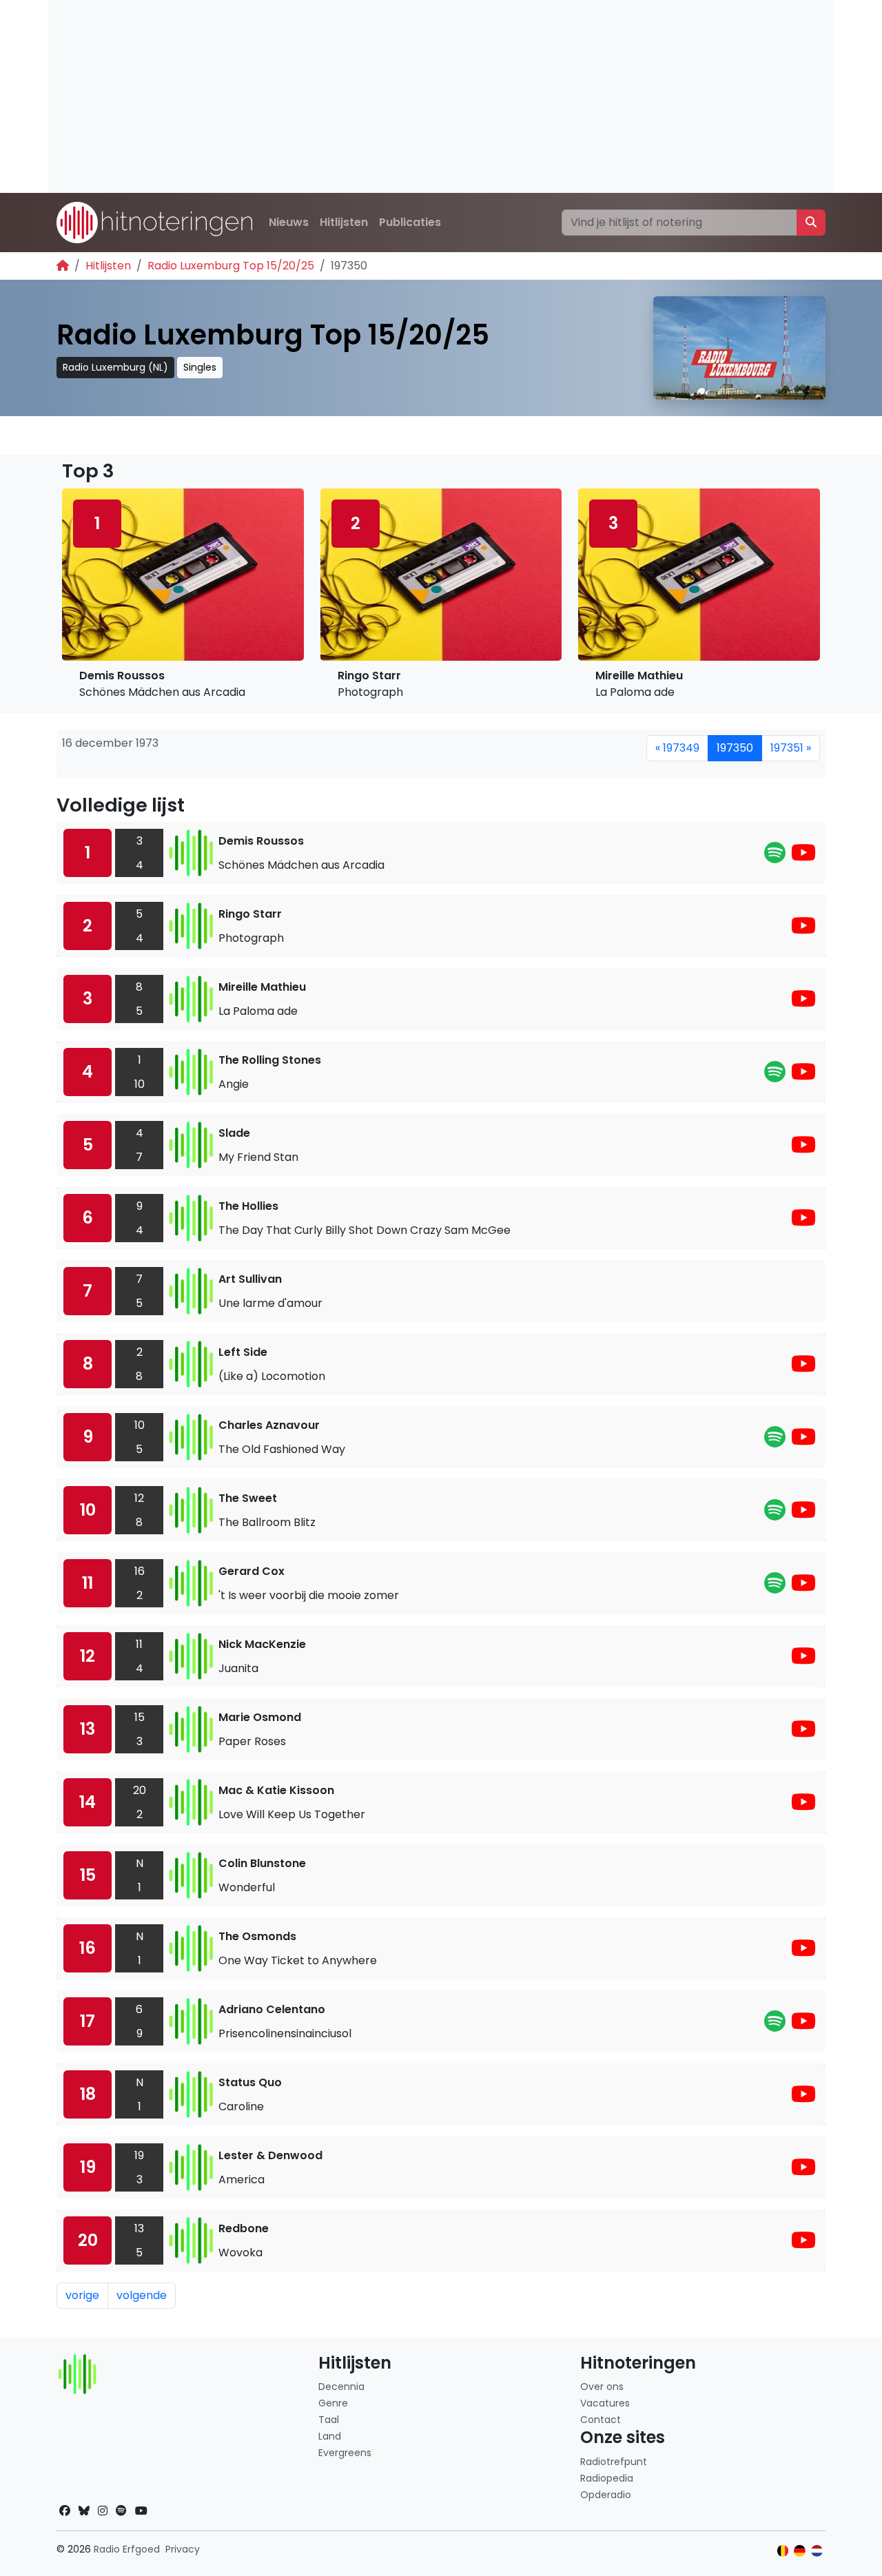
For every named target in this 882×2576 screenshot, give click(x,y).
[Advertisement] (441, 96)
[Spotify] (775, 857)
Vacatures (605, 2403)
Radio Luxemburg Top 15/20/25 (231, 266)
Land (330, 2436)
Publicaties (410, 222)
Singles (200, 367)
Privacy (183, 2549)
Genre (333, 2403)
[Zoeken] (811, 223)
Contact (601, 2420)
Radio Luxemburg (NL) (115, 367)
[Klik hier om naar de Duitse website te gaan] (800, 2551)
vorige (82, 2295)
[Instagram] (103, 2511)
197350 (735, 748)
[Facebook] (65, 2511)
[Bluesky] (84, 2511)
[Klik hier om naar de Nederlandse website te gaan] (817, 2551)
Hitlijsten (344, 222)
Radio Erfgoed (127, 2549)
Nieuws (289, 222)
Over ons (602, 2387)
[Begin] (63, 266)
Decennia (341, 2387)
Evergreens (345, 2453)
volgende (142, 2295)
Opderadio (606, 2495)
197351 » (791, 748)
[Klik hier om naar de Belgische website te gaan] (783, 2551)
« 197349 (677, 748)
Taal (329, 2420)
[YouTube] (803, 857)
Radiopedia (607, 2478)
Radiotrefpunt (614, 2462)
